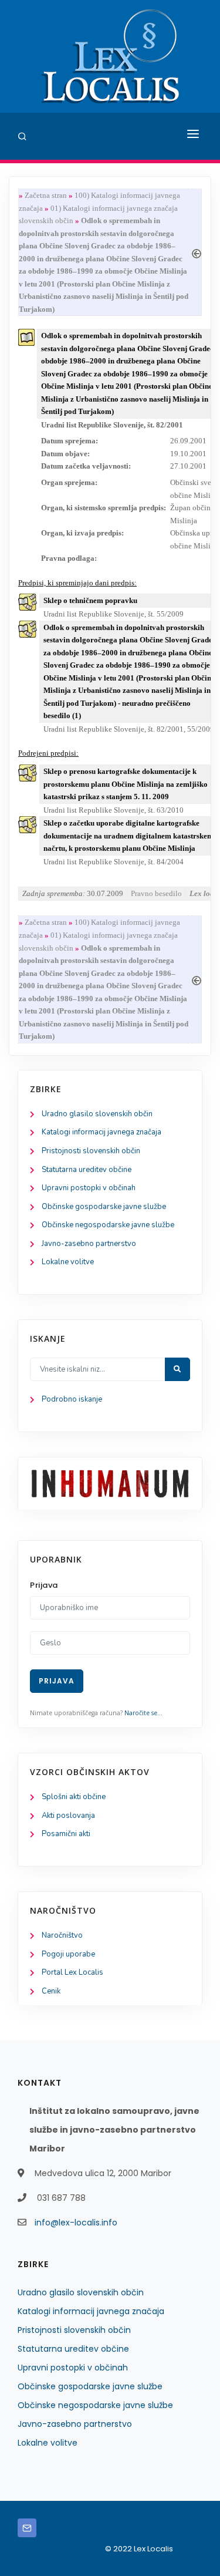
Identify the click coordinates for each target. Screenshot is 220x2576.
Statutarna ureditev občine (87, 1170)
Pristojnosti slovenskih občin (91, 1151)
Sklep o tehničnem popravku (90, 600)
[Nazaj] (197, 252)
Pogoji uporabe (68, 1954)
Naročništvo (62, 1935)
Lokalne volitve (68, 1262)
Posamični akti (66, 1834)
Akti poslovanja (68, 1816)
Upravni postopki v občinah (89, 1188)
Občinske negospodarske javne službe (108, 1225)
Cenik (51, 1991)
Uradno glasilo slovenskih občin (97, 1114)
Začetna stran (46, 195)
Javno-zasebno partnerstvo (89, 1244)
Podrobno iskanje (72, 1399)
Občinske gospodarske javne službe (104, 1207)
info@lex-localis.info (76, 2223)
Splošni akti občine (74, 1797)
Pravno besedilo (156, 893)
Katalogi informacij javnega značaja (101, 1132)
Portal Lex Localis (72, 1972)
